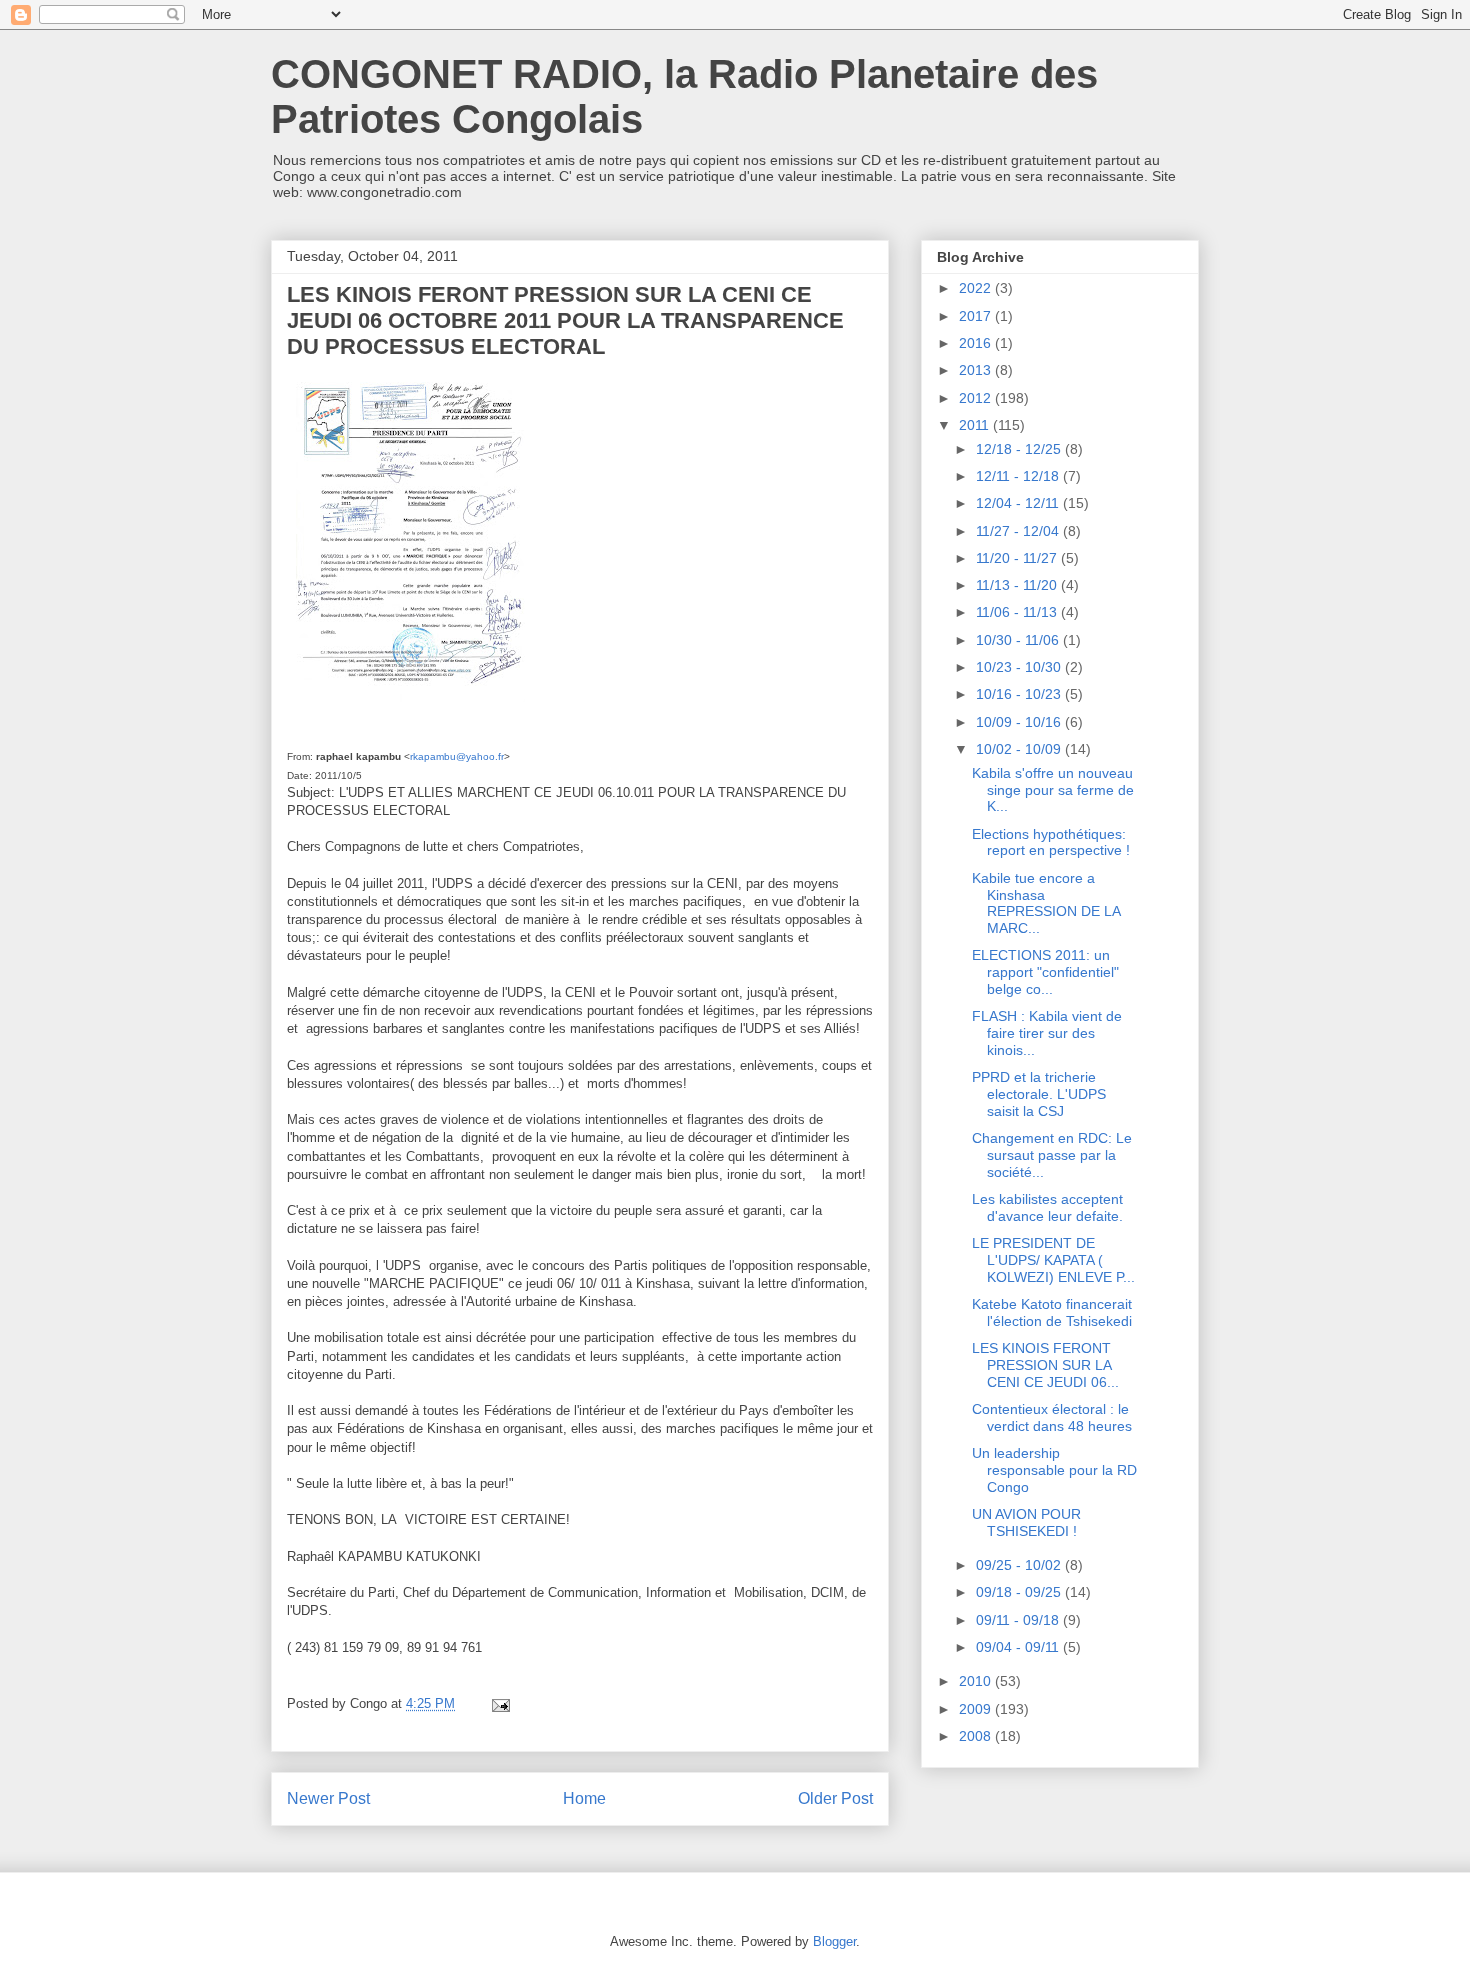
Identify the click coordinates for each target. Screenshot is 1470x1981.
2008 (977, 1736)
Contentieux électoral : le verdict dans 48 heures (1052, 1417)
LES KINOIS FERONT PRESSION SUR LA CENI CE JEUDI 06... (1045, 1365)
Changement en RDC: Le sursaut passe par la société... (1052, 1155)
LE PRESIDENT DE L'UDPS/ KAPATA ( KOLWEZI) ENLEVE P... (1053, 1260)
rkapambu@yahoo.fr (457, 756)
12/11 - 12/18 (1019, 476)
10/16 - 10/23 (1020, 694)
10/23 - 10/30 (1020, 667)
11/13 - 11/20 (1018, 585)
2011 (976, 425)
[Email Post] (499, 1703)
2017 (977, 316)
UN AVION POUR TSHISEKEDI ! (1026, 1522)
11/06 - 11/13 (1018, 612)
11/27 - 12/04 (1019, 531)
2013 (977, 370)
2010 (977, 1681)
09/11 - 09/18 (1019, 1620)
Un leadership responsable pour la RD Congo (1054, 1470)
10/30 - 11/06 (1019, 640)
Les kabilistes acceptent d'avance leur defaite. (1047, 1207)
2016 (977, 343)
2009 (977, 1709)
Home (584, 1798)
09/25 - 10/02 (1020, 1565)
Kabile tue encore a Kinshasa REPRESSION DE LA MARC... (1046, 903)
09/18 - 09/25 (1020, 1592)
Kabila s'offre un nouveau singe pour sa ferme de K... (1053, 790)
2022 (977, 288)
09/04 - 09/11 (1019, 1647)
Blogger (834, 1941)
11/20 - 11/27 (1018, 558)
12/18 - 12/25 (1020, 449)
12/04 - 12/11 (1019, 503)
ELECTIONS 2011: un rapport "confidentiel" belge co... (1045, 972)
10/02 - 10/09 (1020, 749)
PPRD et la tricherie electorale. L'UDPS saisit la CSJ (1039, 1094)
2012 (977, 398)
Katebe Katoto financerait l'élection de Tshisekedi (1052, 1312)
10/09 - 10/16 (1020, 722)
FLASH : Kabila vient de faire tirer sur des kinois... (1047, 1033)
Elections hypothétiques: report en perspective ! (1051, 842)
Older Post (835, 1798)
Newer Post (328, 1798)
